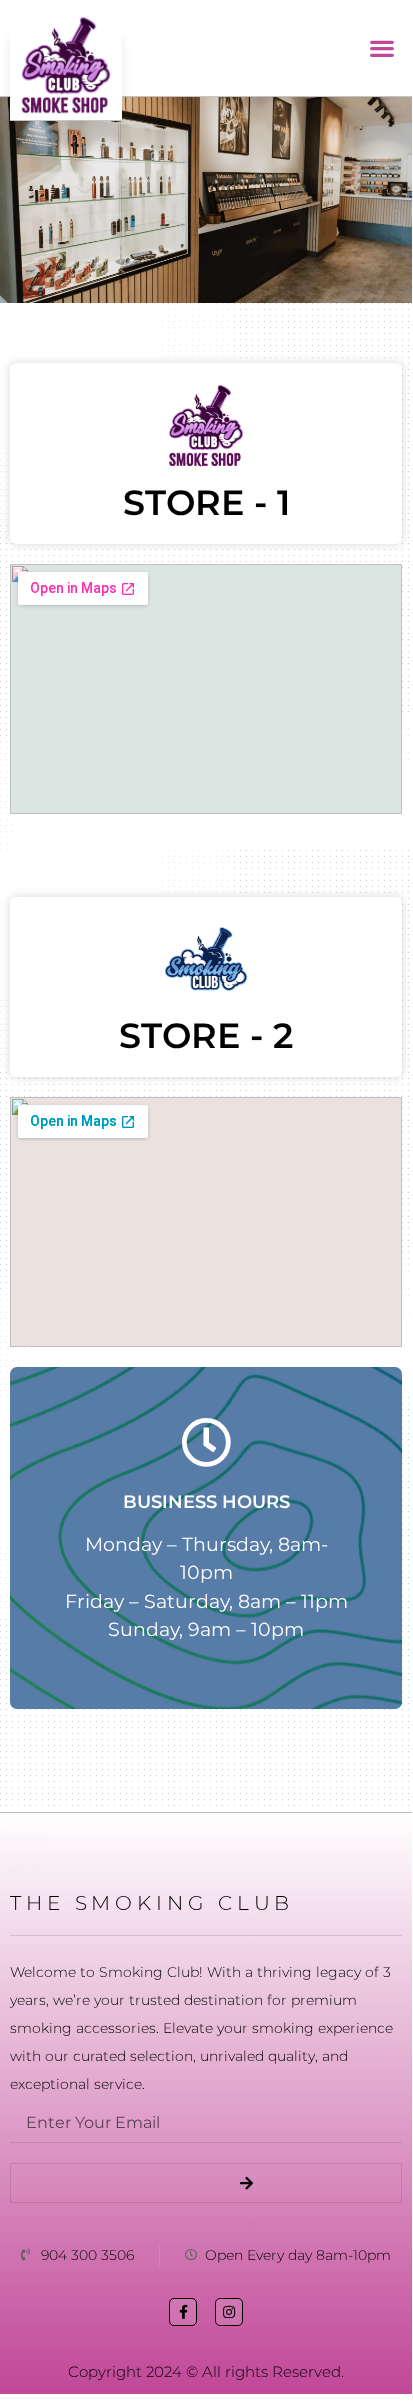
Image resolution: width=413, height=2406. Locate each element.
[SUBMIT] (206, 2183)
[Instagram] (229, 2312)
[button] (382, 48)
